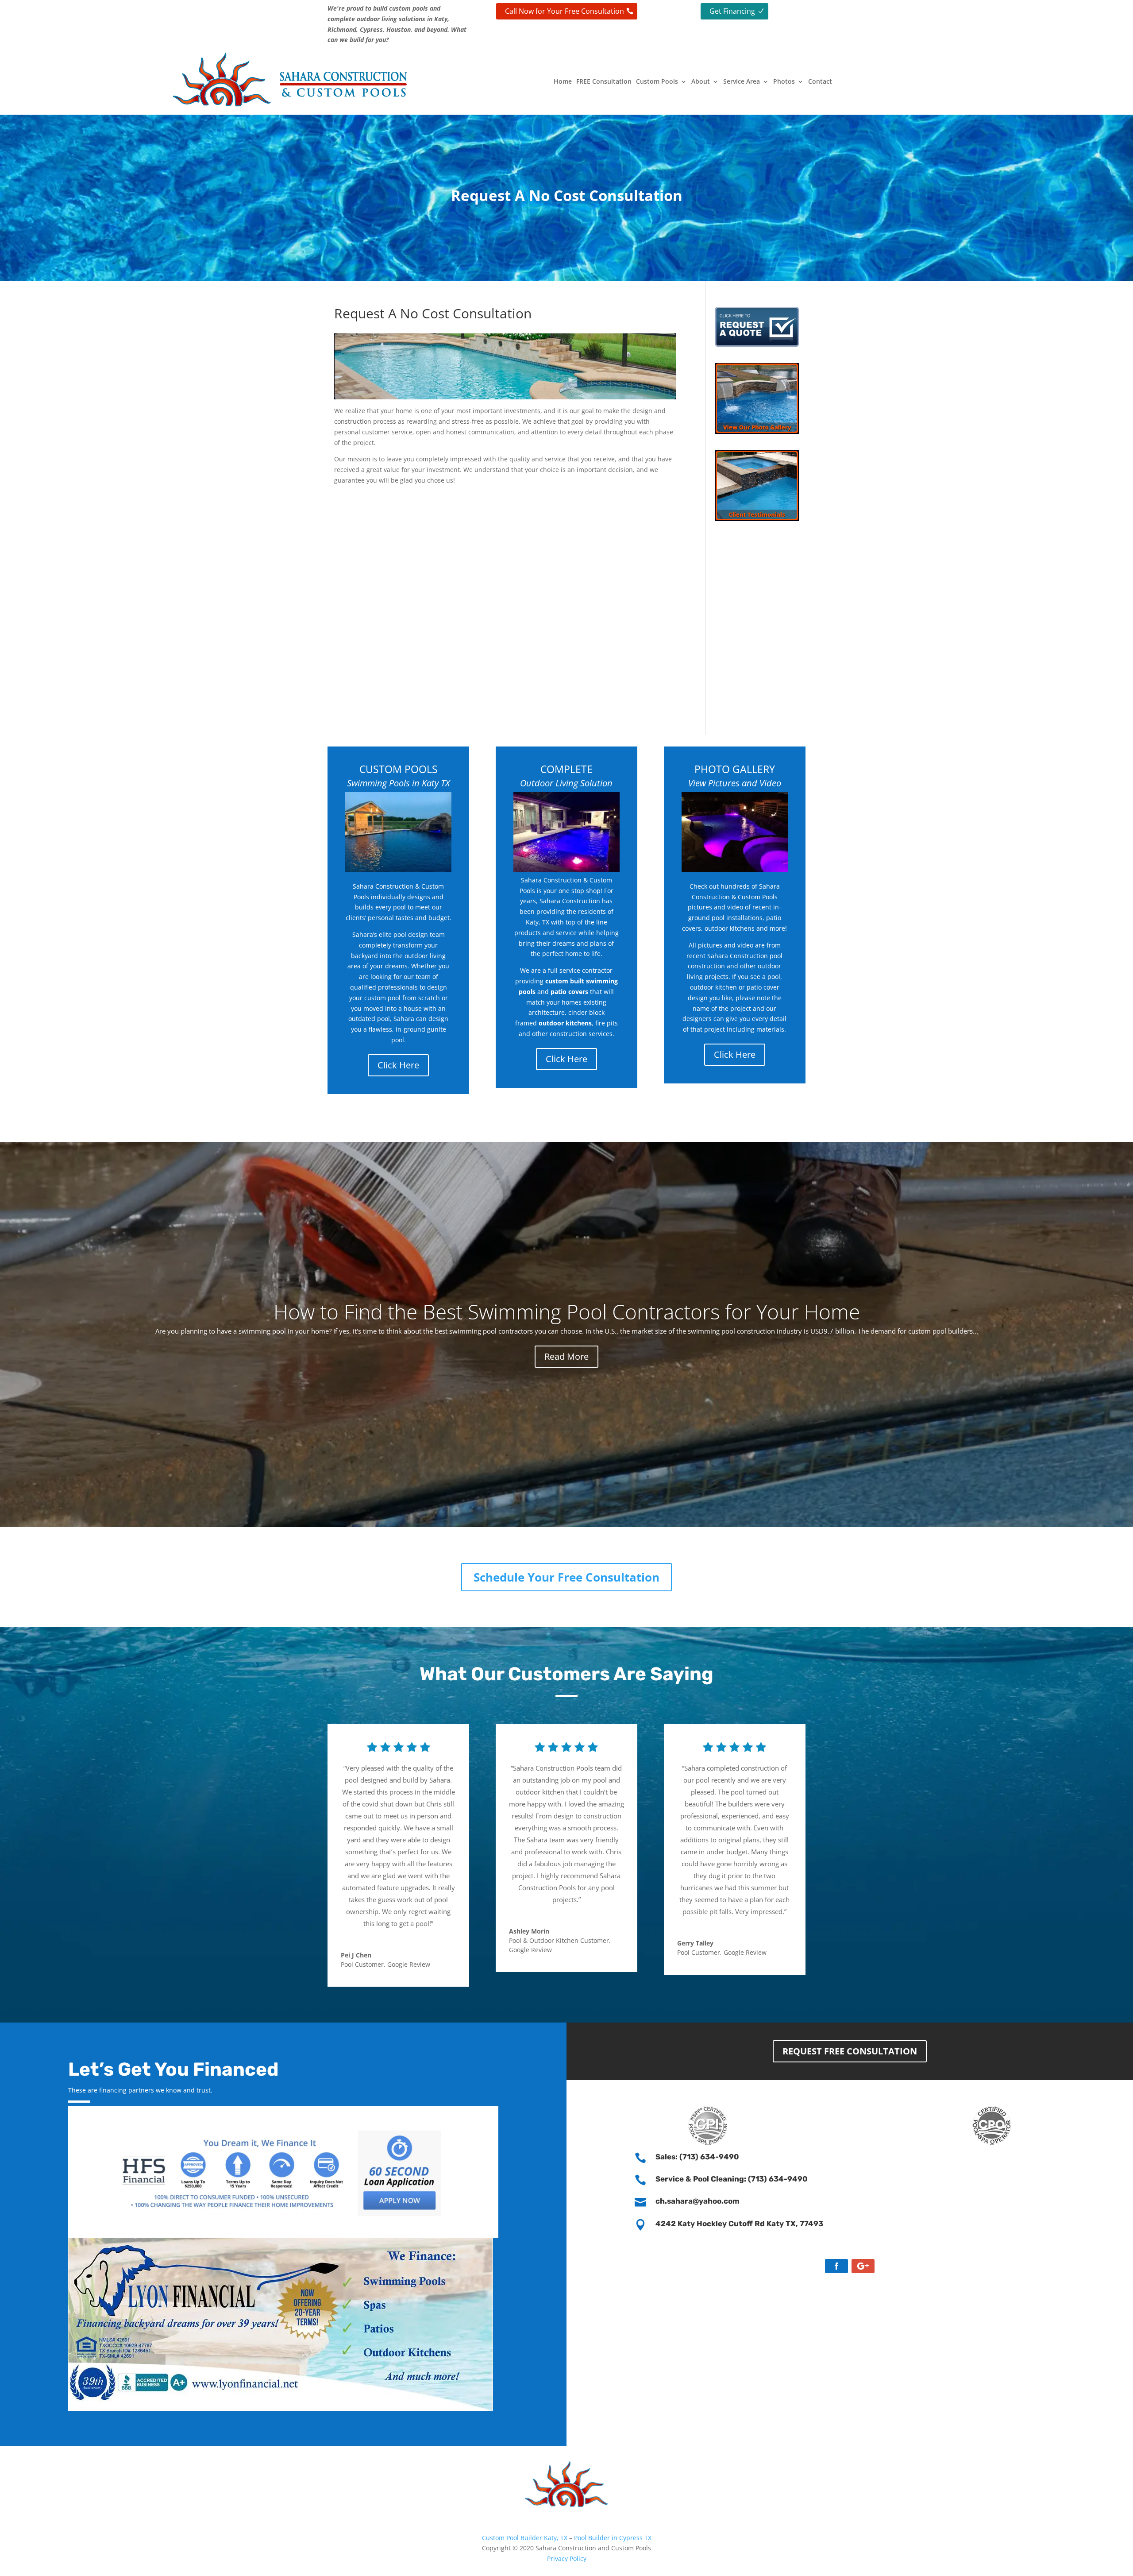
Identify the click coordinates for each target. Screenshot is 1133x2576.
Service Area (742, 81)
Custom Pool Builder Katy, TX (525, 2538)
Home (563, 81)
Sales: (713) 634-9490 (697, 2157)
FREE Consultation (604, 81)
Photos (784, 81)
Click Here (398, 1065)
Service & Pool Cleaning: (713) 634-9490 (732, 2179)
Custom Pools (657, 81)
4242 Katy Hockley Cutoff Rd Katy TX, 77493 (739, 2224)
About (701, 81)
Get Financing (732, 11)
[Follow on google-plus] (863, 2266)
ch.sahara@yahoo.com (698, 2201)
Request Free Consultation (850, 2051)
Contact (820, 81)
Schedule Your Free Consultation (566, 1577)
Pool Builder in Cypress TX (613, 2538)
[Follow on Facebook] (836, 2266)
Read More (566, 1356)
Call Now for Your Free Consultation (565, 11)
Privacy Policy (567, 2559)
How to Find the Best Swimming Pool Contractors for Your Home (567, 1311)
